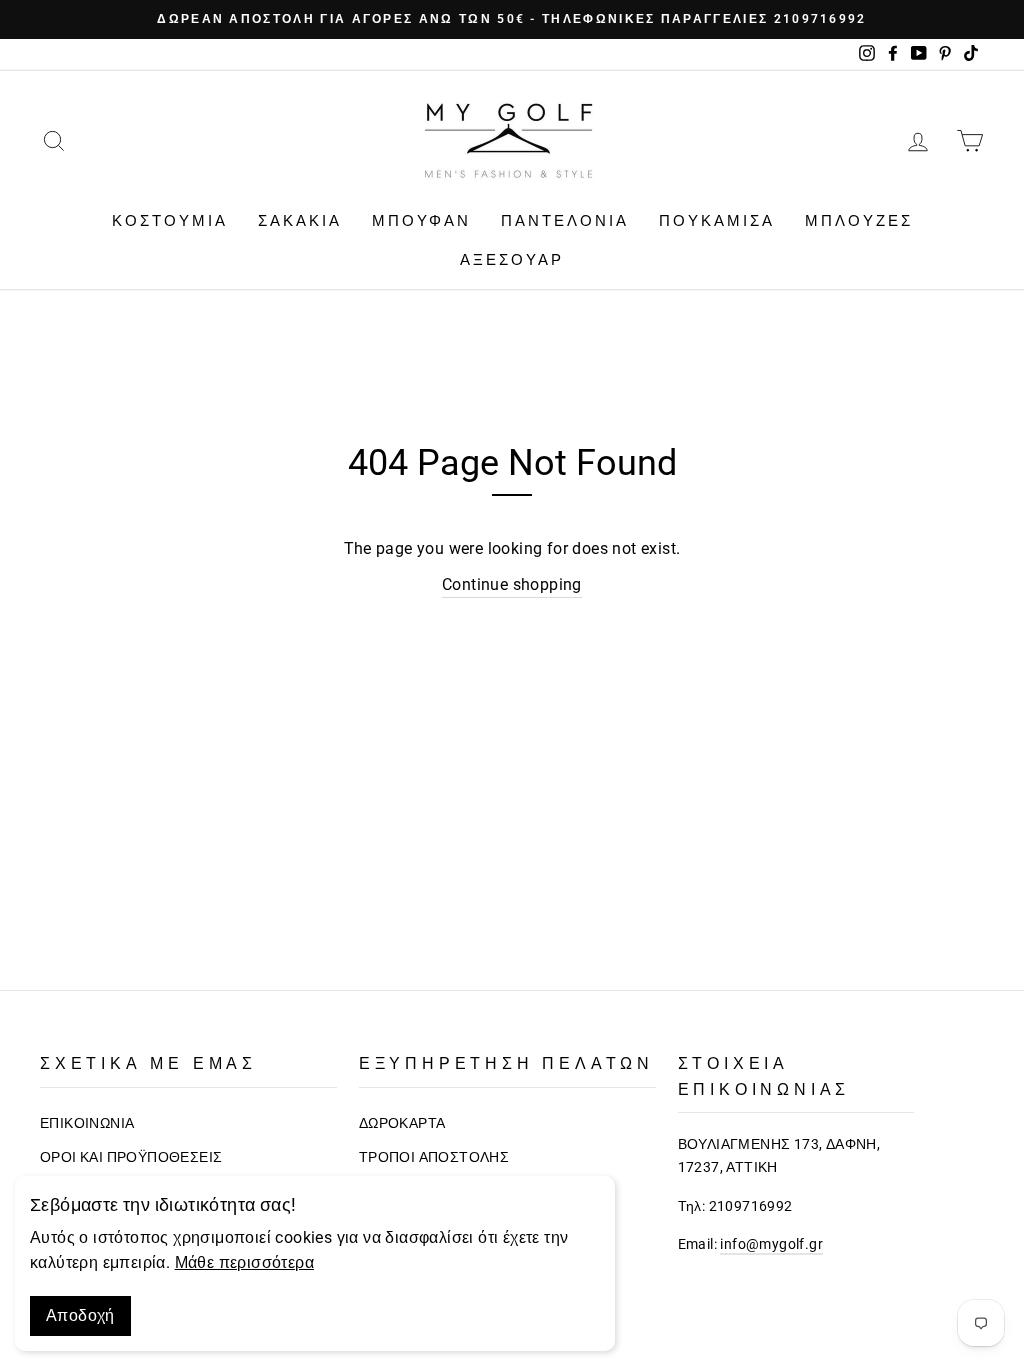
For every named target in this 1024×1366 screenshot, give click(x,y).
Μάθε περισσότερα (244, 1262)
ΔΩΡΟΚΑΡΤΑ (402, 1123)
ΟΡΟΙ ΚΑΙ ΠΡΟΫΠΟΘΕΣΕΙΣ (131, 1157)
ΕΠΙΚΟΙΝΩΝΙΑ (87, 1123)
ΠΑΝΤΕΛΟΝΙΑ (565, 221)
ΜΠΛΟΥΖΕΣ (859, 221)
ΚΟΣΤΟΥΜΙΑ (170, 221)
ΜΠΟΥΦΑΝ (421, 221)
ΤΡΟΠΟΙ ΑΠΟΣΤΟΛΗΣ (434, 1157)
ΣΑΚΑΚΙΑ (300, 221)
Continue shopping (512, 584)
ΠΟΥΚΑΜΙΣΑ (717, 221)
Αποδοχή (80, 1315)
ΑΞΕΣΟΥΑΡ (512, 260)
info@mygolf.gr (771, 1244)
